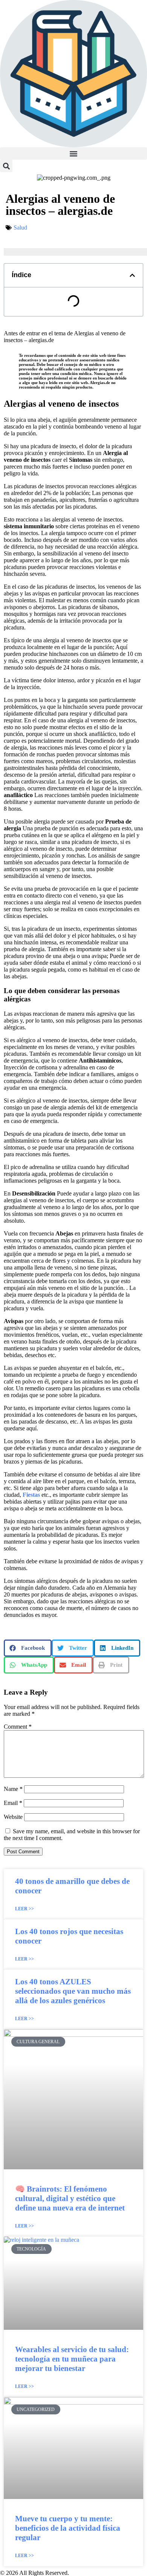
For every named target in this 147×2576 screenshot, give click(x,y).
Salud (20, 228)
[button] (73, 153)
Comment (18, 1727)
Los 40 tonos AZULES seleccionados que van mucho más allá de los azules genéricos (73, 1991)
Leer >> (24, 1909)
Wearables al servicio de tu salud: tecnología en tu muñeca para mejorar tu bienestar (72, 2359)
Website (13, 1817)
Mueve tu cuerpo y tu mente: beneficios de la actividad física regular (68, 2528)
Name (13, 1789)
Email (13, 1803)
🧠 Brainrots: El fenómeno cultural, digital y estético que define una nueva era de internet (70, 2198)
